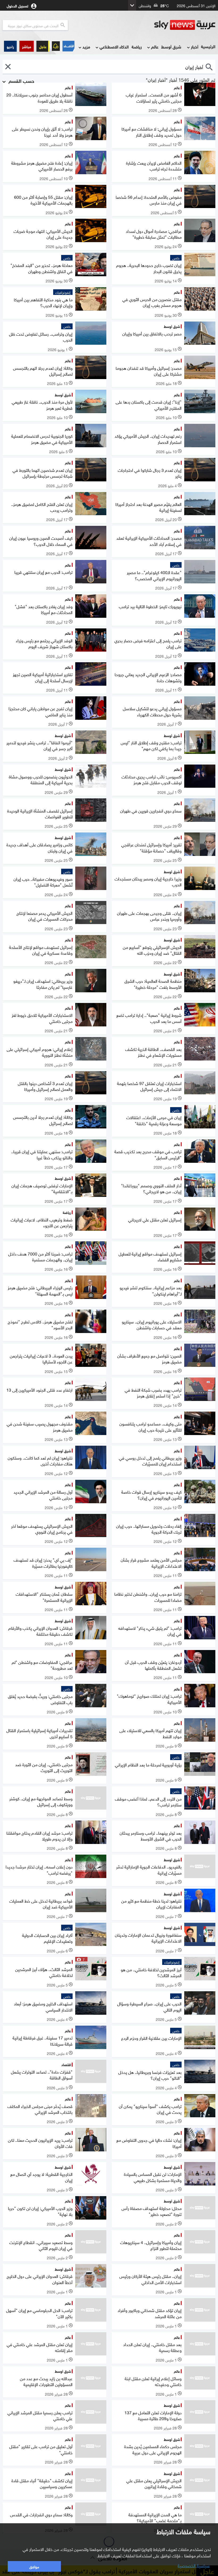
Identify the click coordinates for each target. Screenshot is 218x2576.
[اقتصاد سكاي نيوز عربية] (68, 46)
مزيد (86, 46)
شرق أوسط (171, 46)
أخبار (195, 46)
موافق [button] (34, 2566)
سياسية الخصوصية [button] (194, 2565)
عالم (155, 46)
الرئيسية (208, 46)
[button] (27, 46)
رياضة (137, 46)
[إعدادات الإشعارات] (56, 46)
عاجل (43, 46)
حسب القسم (21, 80)
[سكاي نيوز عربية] (185, 25)
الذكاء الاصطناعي (114, 46)
